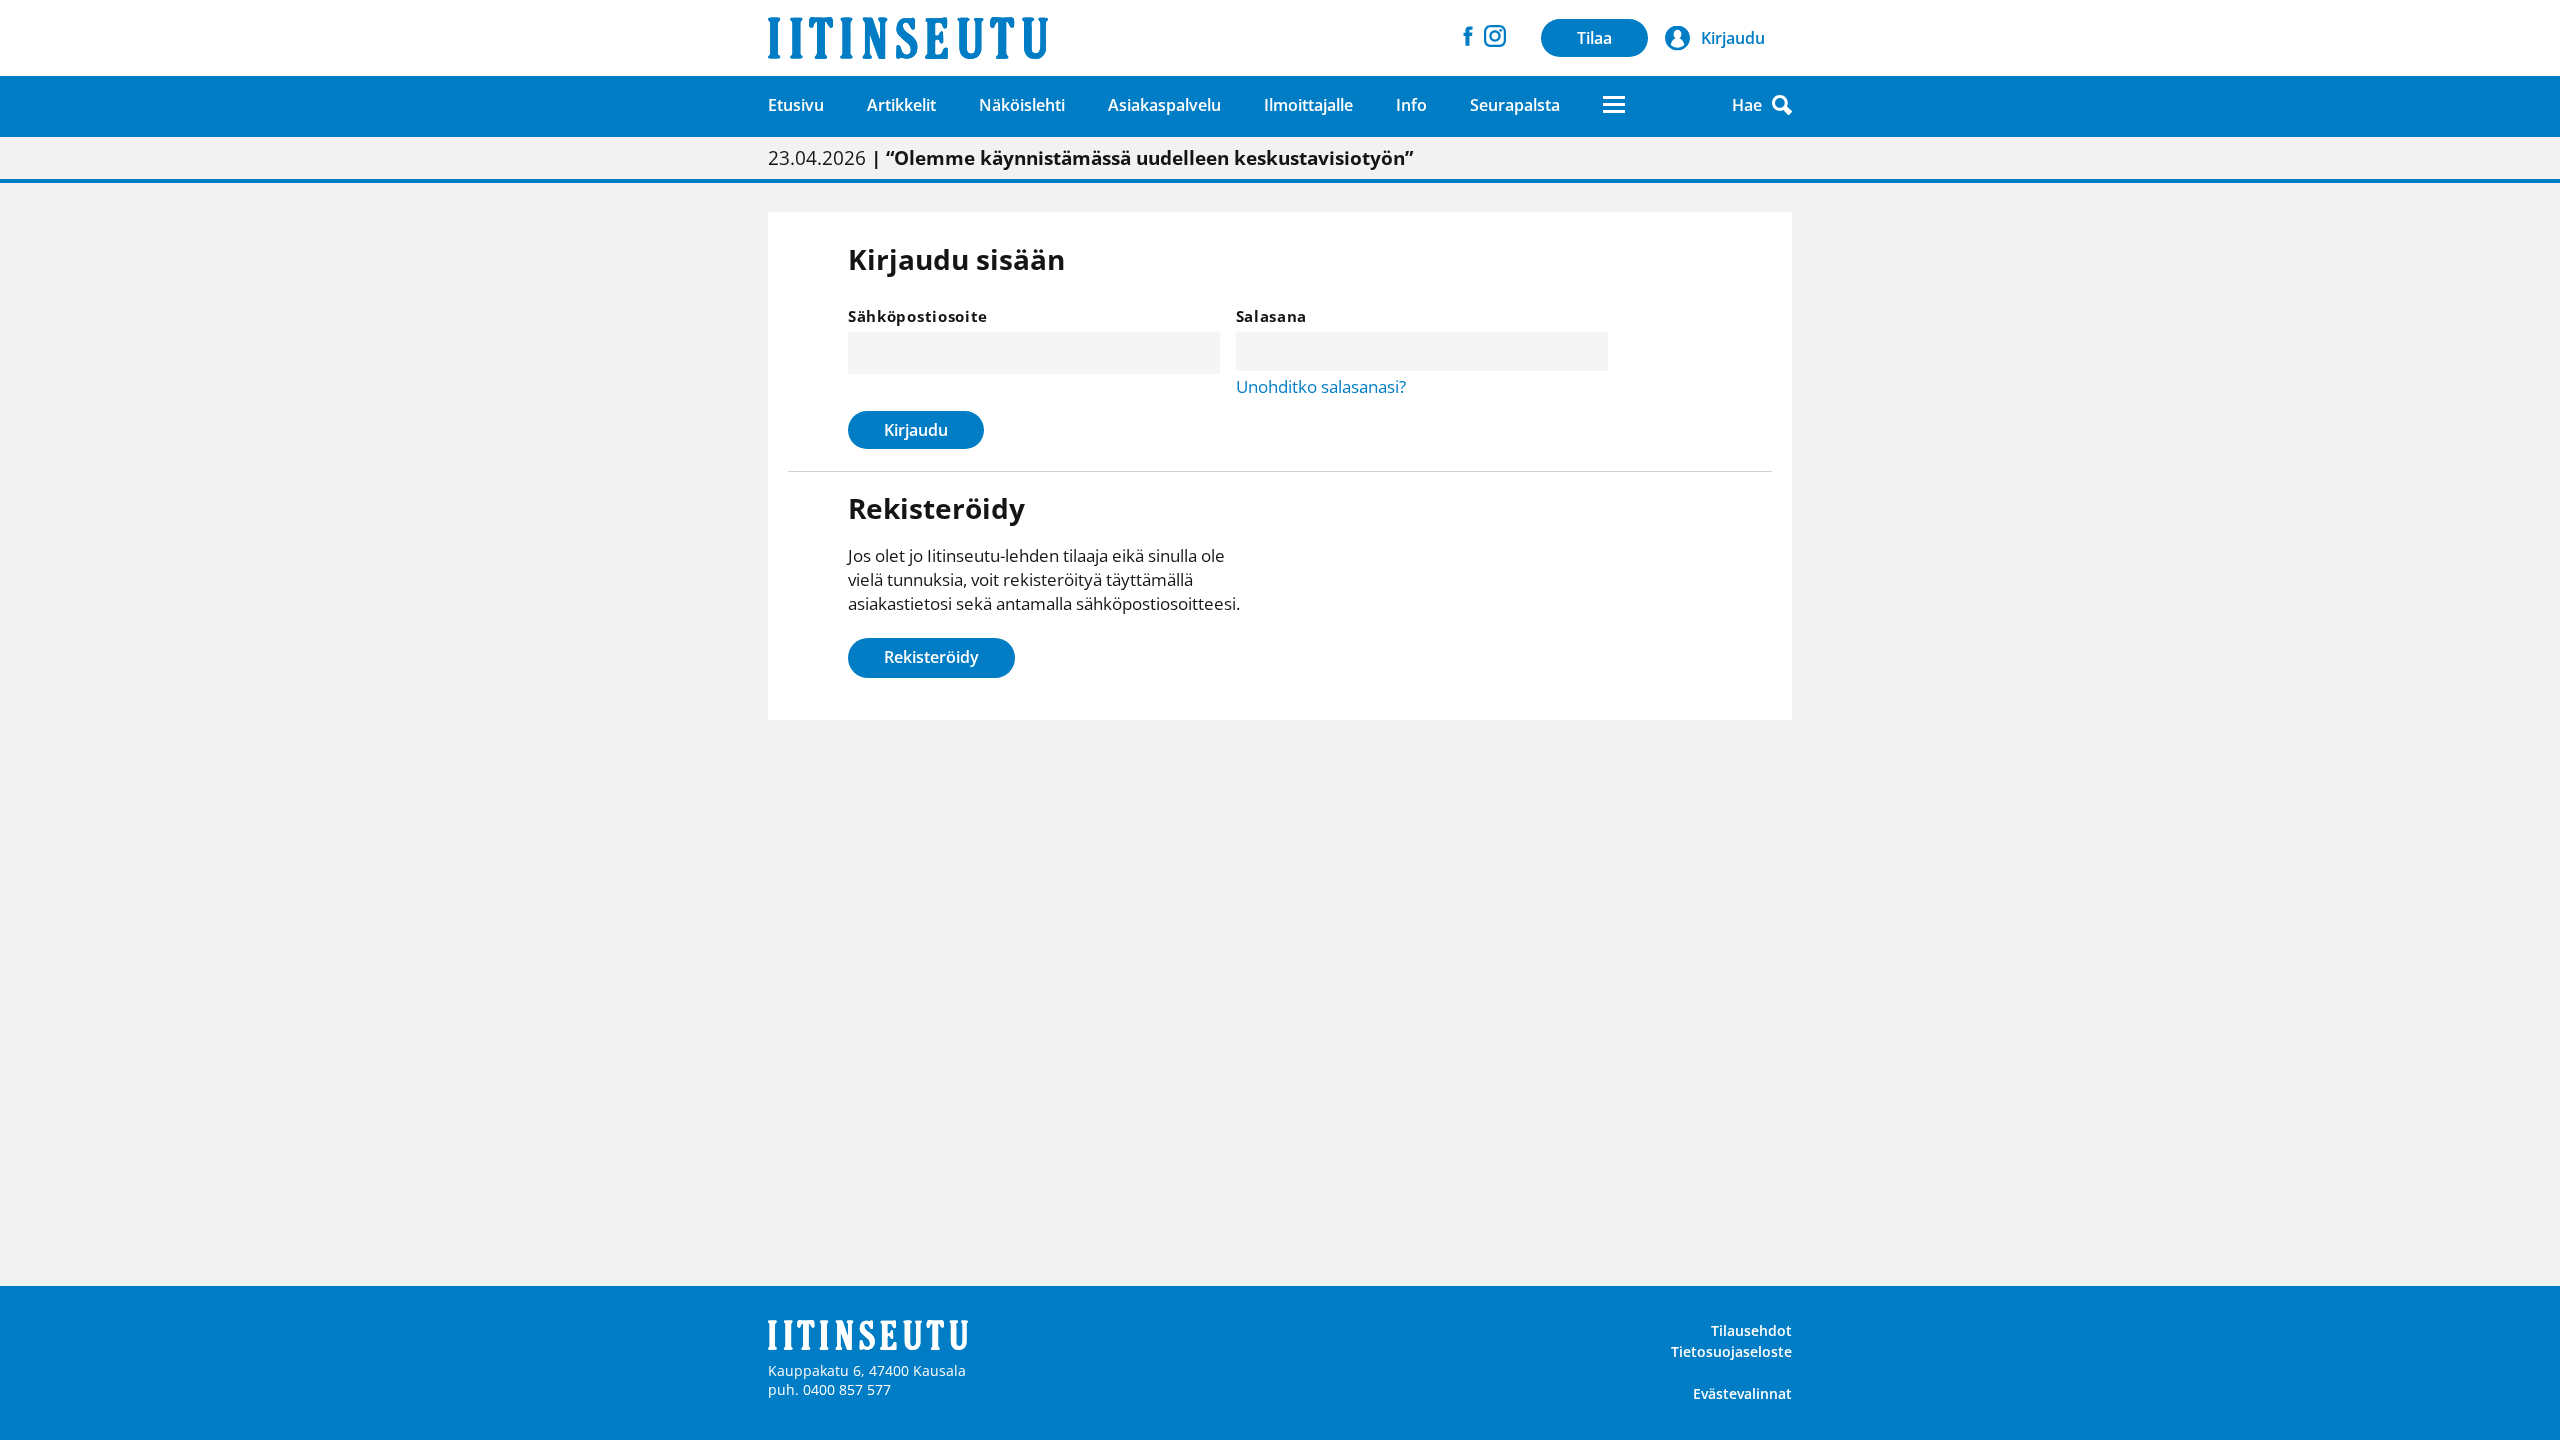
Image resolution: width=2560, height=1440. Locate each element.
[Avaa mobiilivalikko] (1614, 104)
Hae (1747, 105)
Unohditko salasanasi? (1321, 386)
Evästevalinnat (1742, 1393)
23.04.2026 (1090, 158)
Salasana (1272, 316)
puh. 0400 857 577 (829, 1389)
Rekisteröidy (931, 657)
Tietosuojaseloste (1731, 1351)
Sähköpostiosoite (918, 316)
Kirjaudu (916, 430)
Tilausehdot (1751, 1330)
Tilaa (1594, 38)
